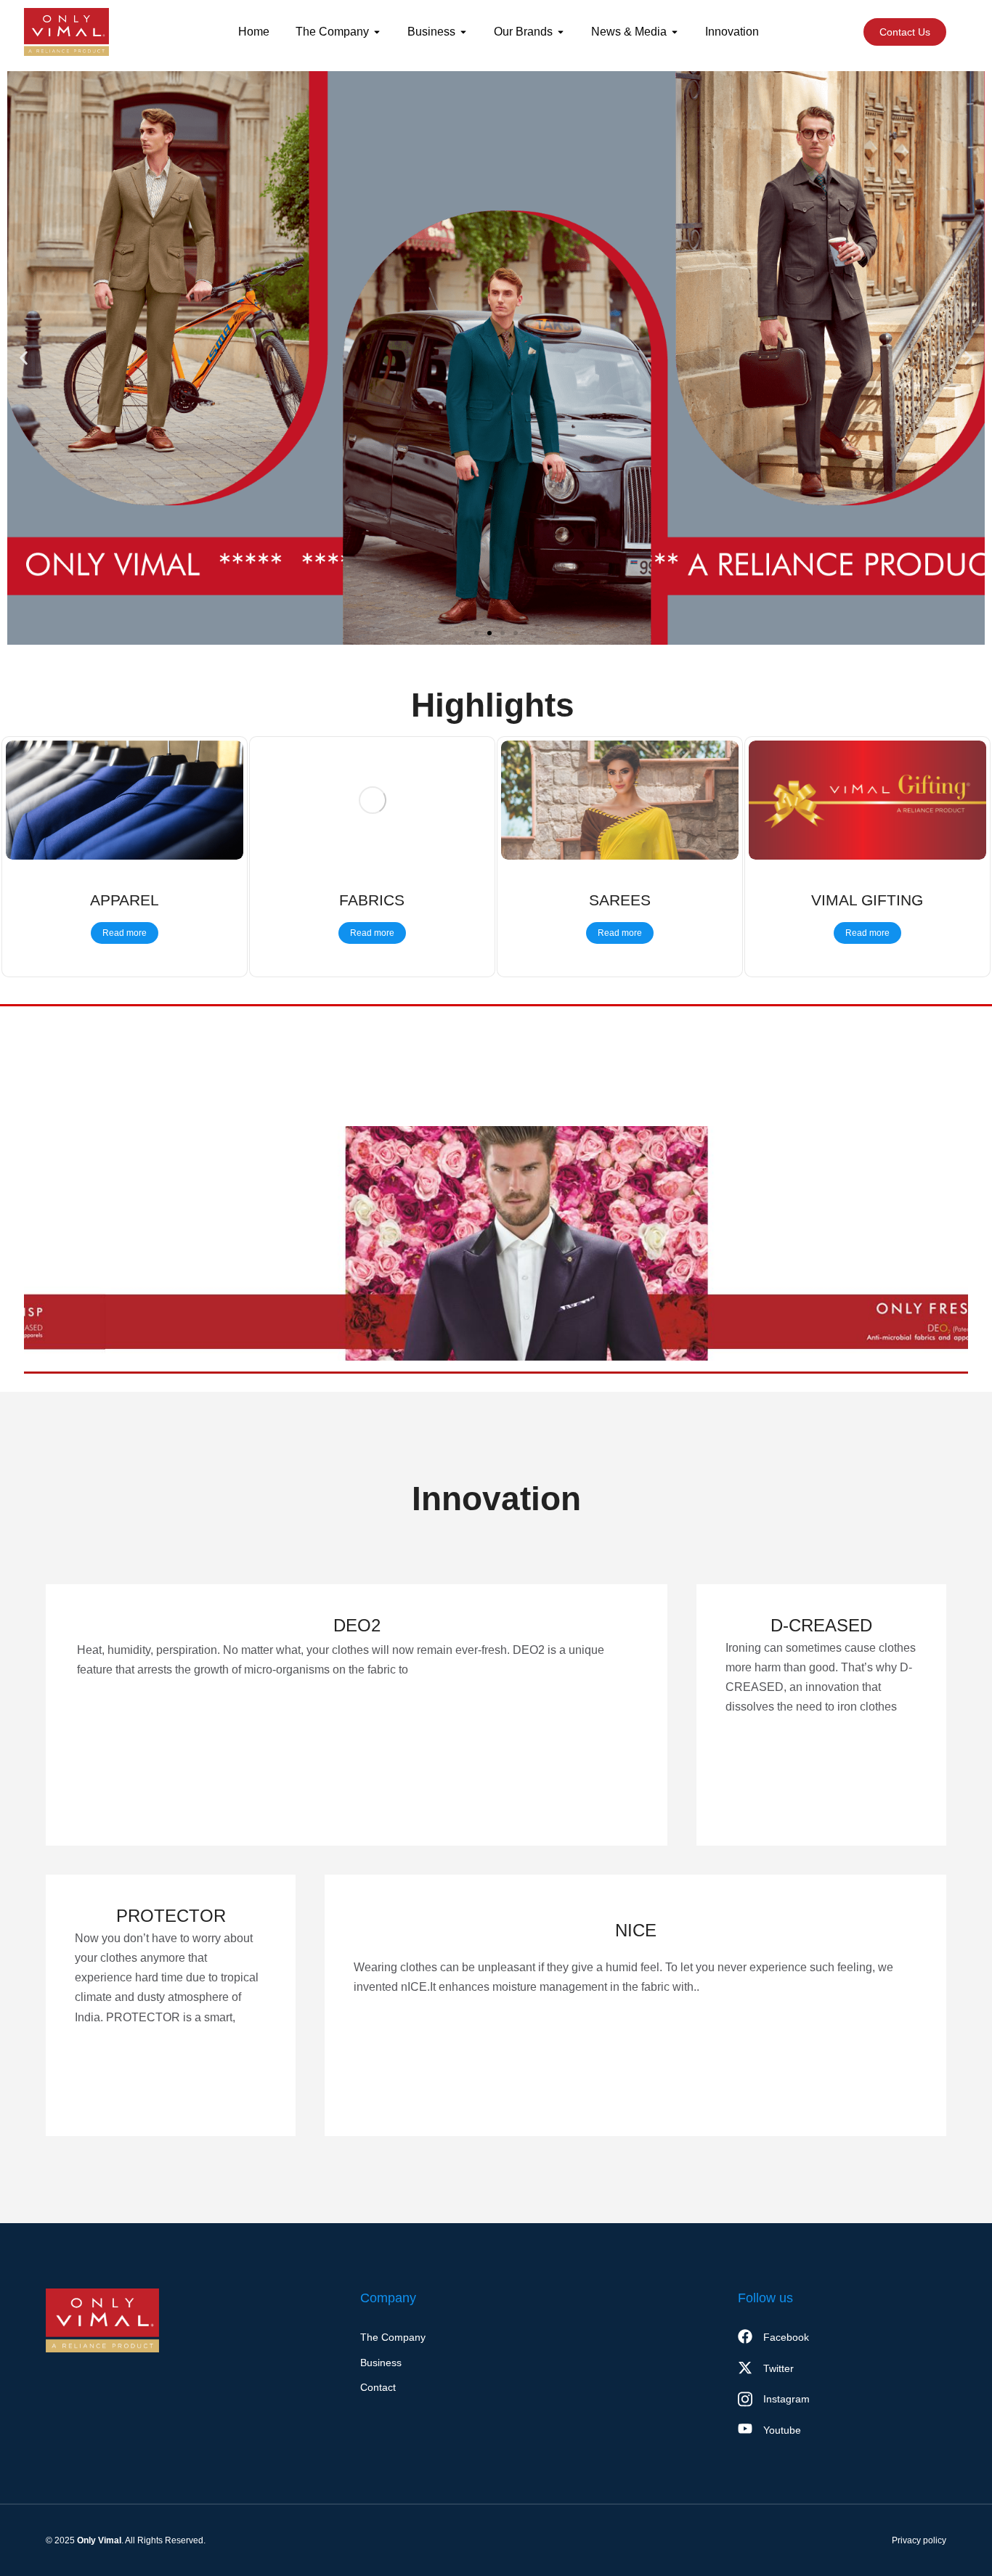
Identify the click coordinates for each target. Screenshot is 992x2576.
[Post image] (125, 800)
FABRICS (372, 900)
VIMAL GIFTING (867, 900)
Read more (125, 933)
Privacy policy (919, 2540)
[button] (24, 358)
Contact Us (905, 32)
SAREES (620, 900)
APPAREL (125, 900)
